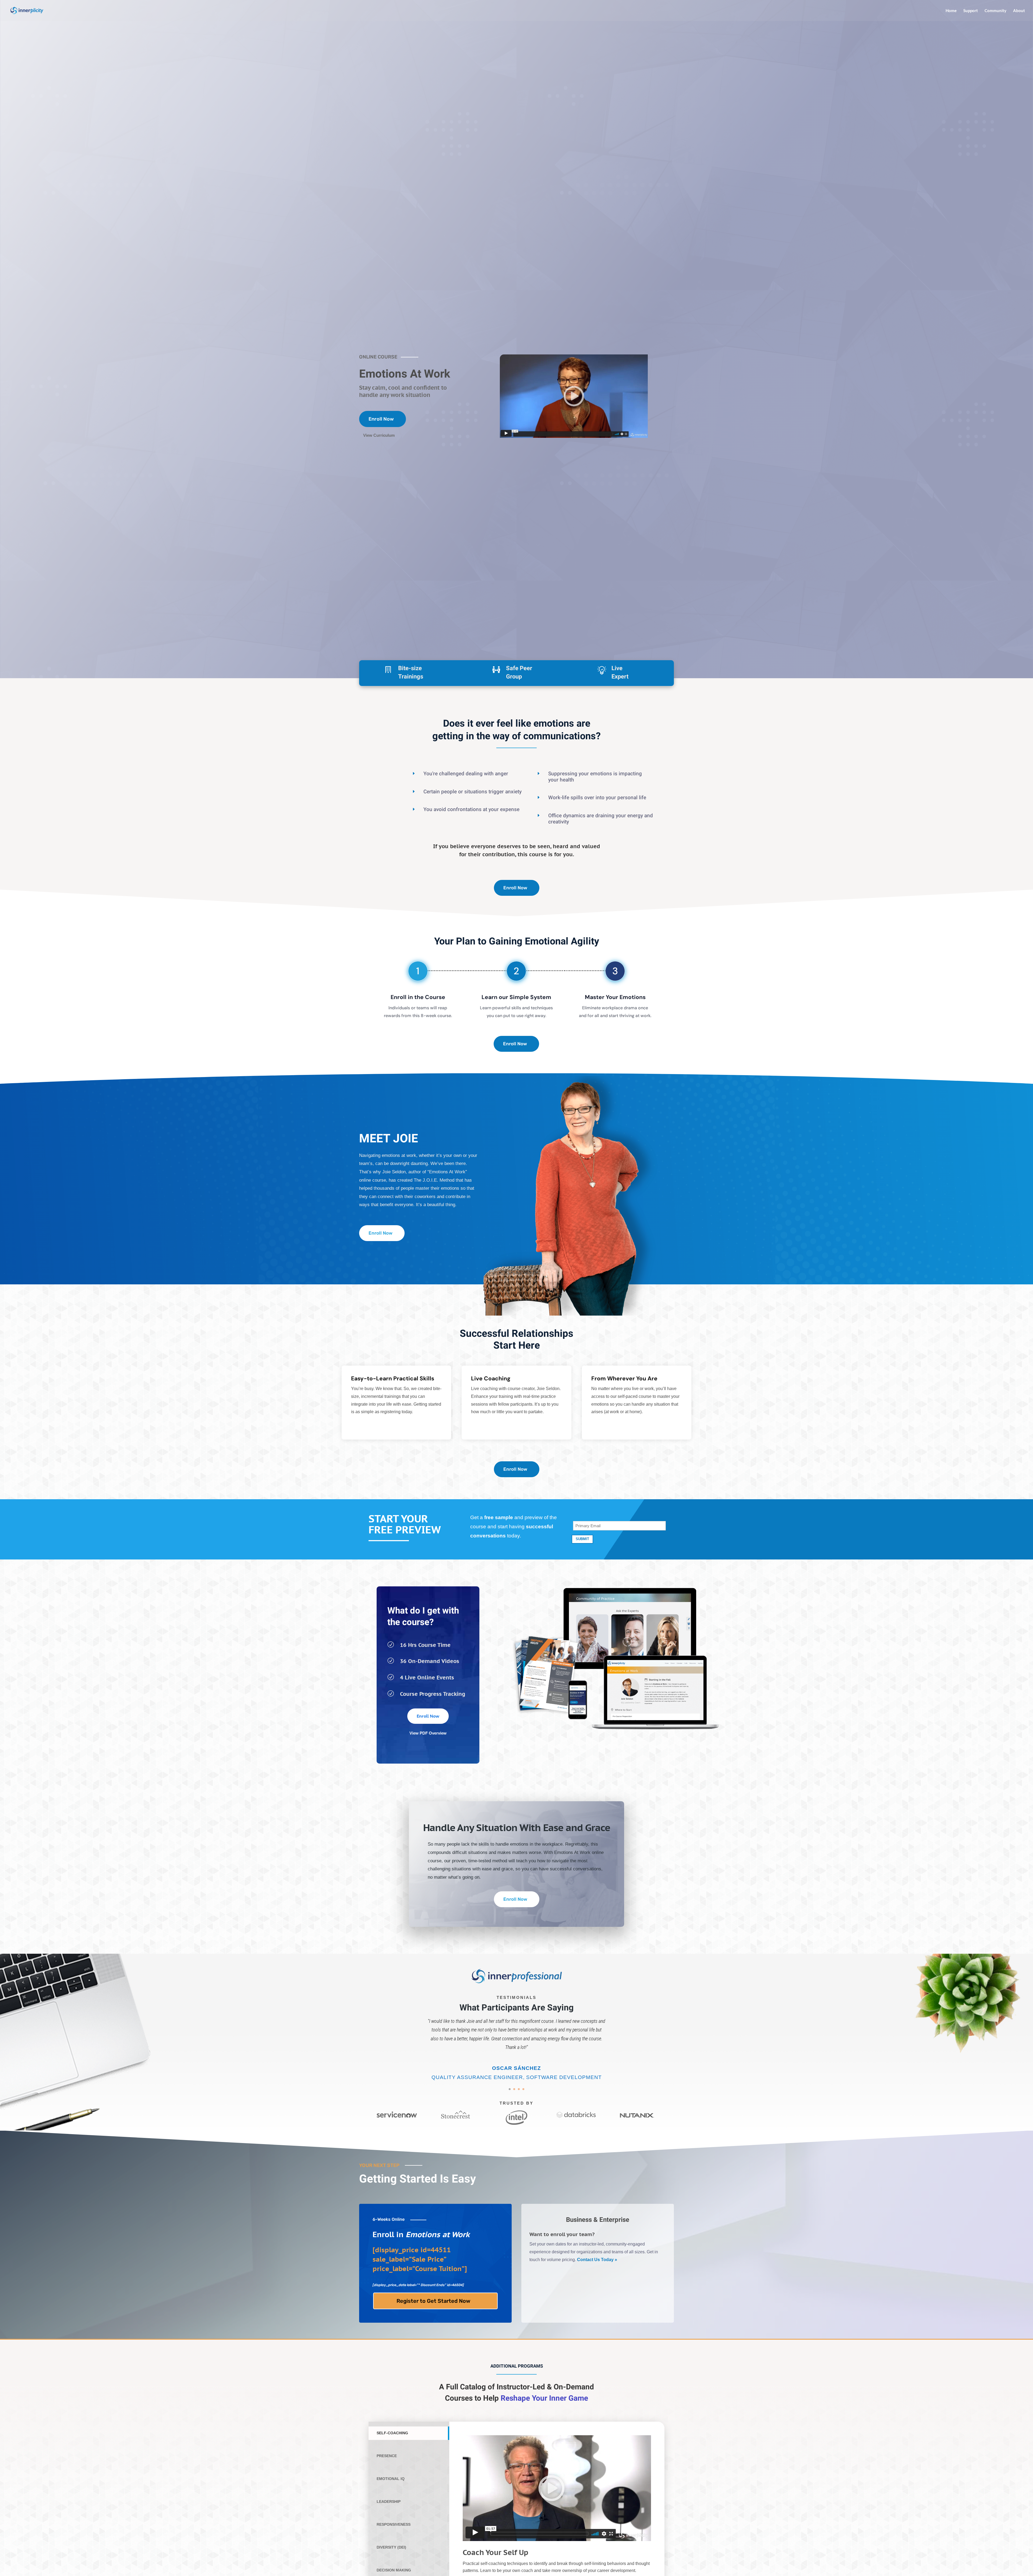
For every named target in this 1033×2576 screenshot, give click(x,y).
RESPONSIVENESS (394, 2524)
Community (995, 11)
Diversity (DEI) (391, 2547)
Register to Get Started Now (433, 2301)
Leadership (389, 2502)
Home (951, 11)
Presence (387, 2456)
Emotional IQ (391, 2479)
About (1019, 11)
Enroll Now (381, 419)
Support (971, 11)
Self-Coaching (392, 2433)
